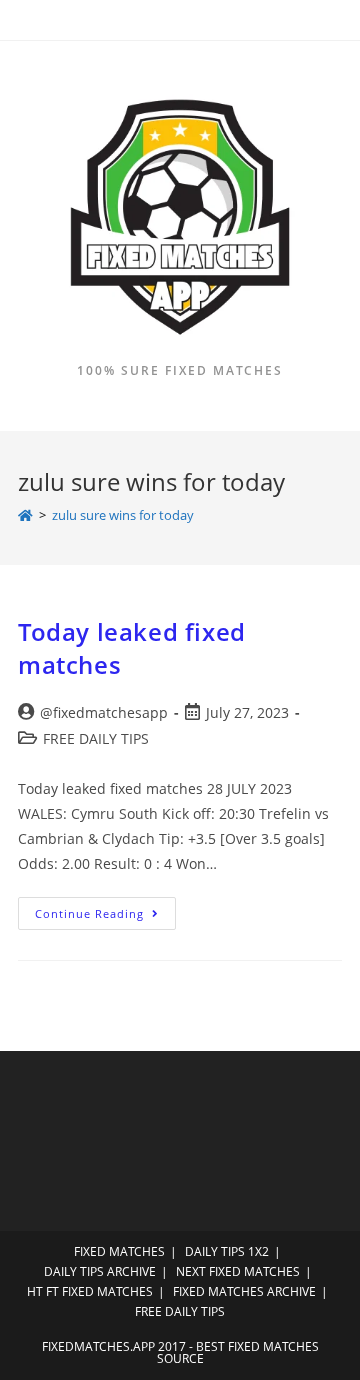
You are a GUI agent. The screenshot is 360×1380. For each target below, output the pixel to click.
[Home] (25, 515)
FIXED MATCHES (119, 1251)
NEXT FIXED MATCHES (238, 1271)
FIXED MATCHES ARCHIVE (244, 1291)
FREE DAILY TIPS (96, 738)
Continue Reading (105, 917)
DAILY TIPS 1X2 (227, 1251)
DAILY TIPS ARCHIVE (100, 1271)
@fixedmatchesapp (104, 712)
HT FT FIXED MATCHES (90, 1291)
